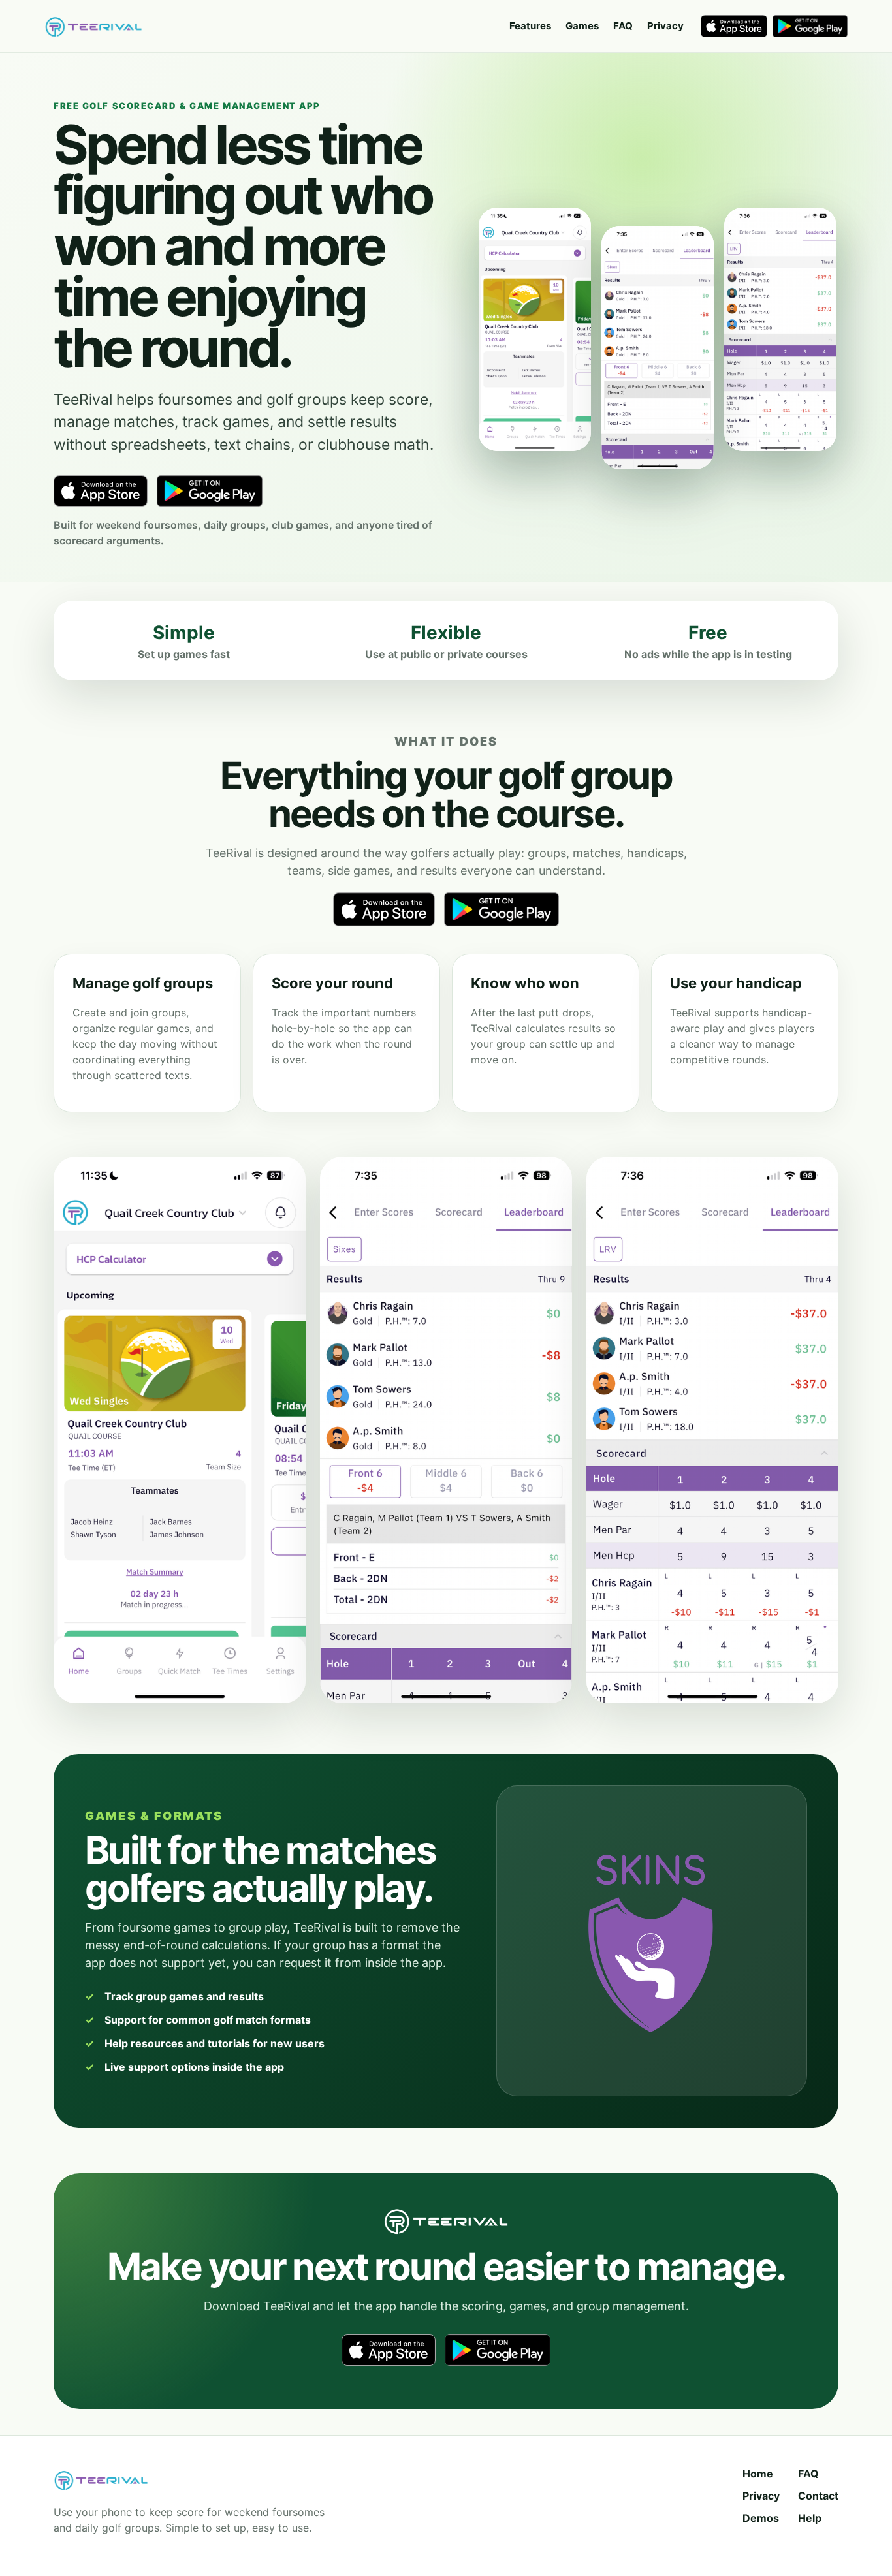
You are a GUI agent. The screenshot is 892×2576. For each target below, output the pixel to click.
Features (530, 26)
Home (758, 2474)
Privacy (665, 26)
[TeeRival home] (93, 26)
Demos (761, 2518)
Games (582, 26)
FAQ (623, 26)
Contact (818, 2496)
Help (810, 2518)
